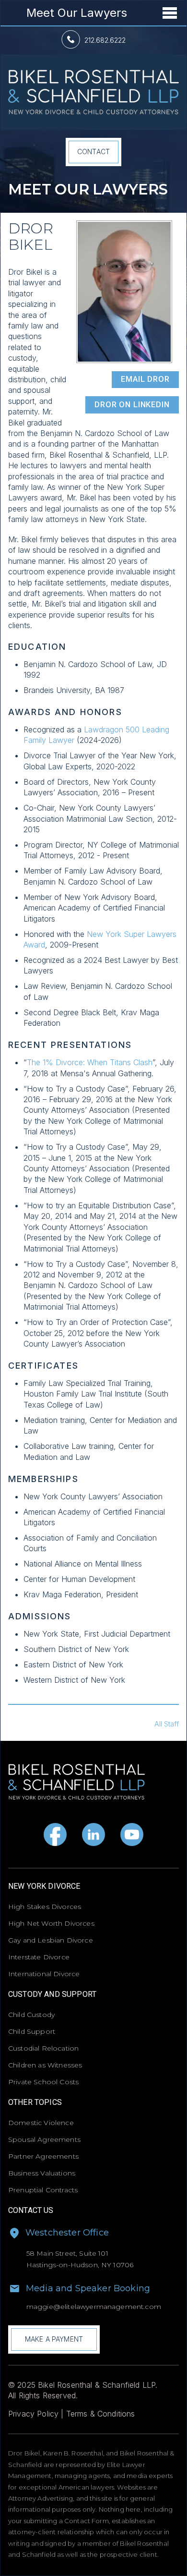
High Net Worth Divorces (51, 1923)
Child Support (32, 2031)
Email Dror (145, 379)
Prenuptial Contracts (43, 2190)
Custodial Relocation (43, 2048)
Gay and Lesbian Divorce (51, 1940)
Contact (93, 152)
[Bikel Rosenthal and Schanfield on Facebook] (55, 1835)
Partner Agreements (43, 2156)
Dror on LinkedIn (132, 405)
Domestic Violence (41, 2123)
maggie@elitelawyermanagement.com (94, 2307)
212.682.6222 (105, 40)
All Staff (167, 1724)
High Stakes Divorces (45, 1907)
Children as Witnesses (45, 2065)
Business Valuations (42, 2173)
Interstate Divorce (39, 1957)
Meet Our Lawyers (77, 13)
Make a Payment (54, 2339)
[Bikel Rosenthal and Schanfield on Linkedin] (93, 1835)
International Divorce (44, 1974)
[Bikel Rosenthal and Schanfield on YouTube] (132, 1835)
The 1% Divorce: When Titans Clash (90, 1062)
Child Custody (31, 2015)
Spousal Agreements (44, 2139)
